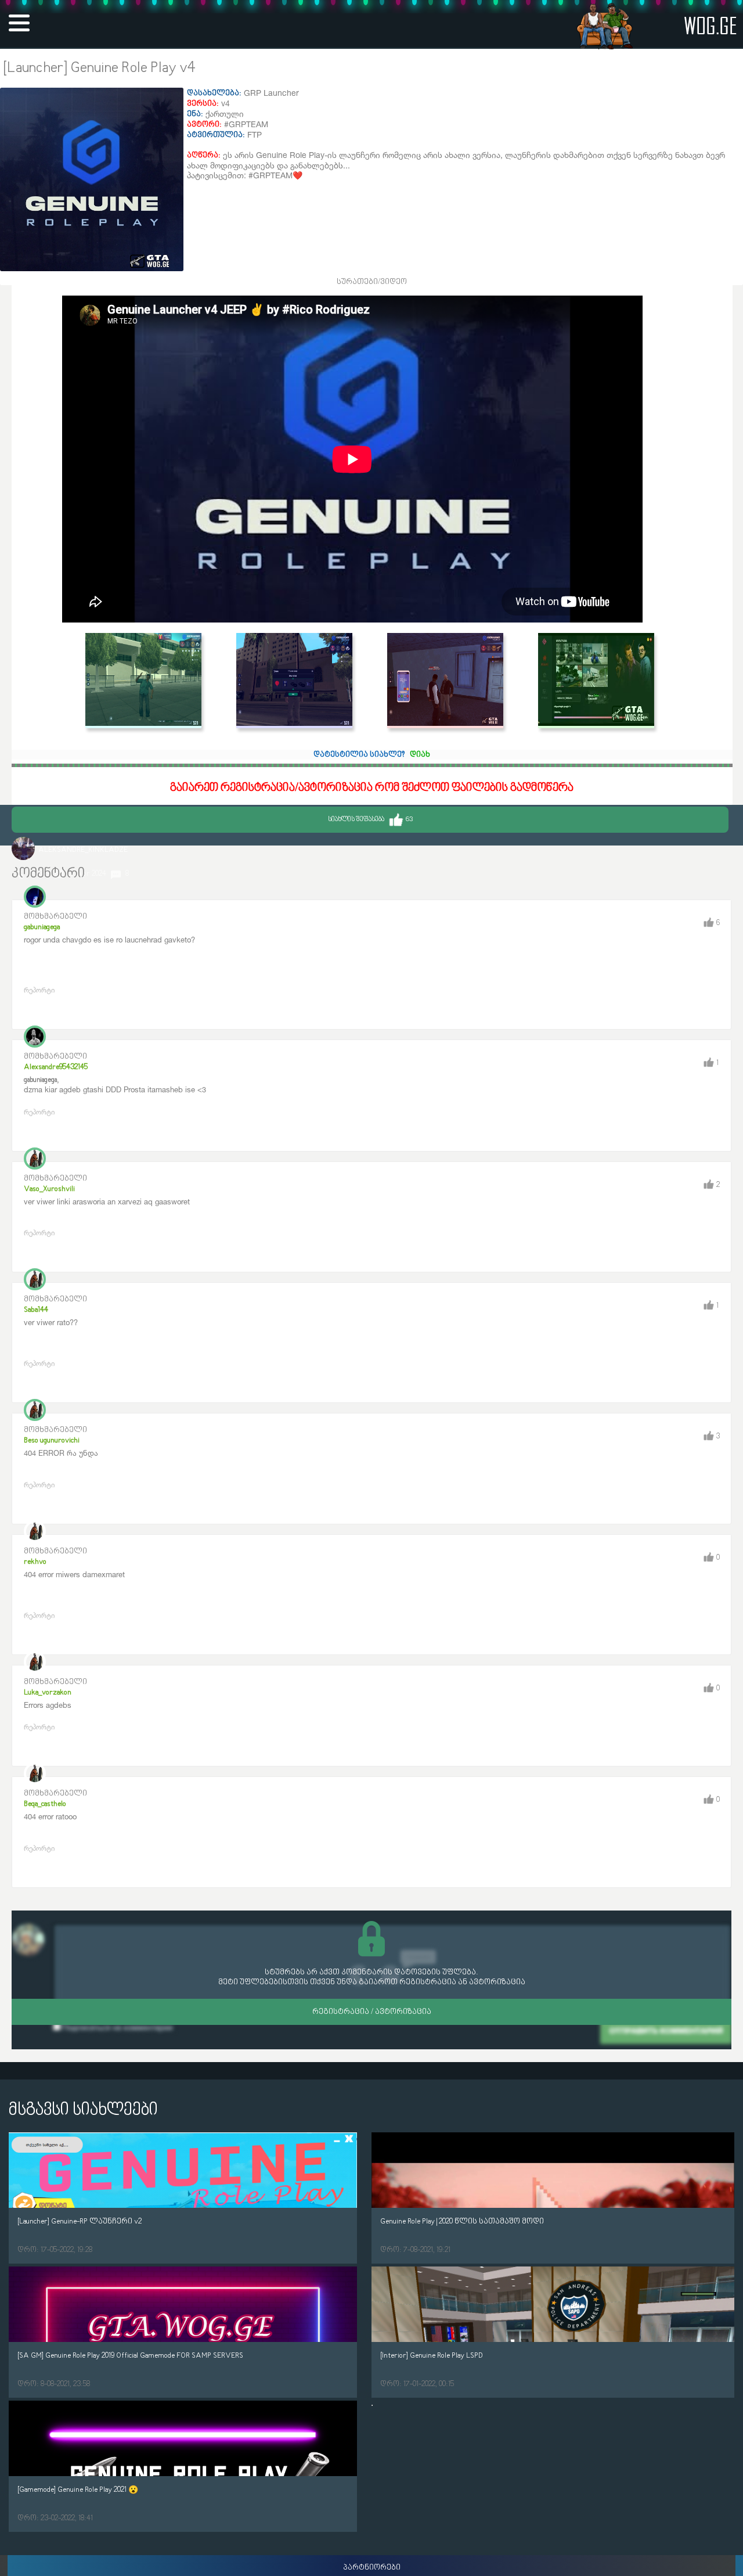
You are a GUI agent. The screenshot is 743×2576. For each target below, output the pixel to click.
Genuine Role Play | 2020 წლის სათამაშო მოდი (462, 2221)
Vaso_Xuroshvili (49, 1189)
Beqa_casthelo (45, 1804)
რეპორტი (39, 990)
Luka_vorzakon (48, 1692)
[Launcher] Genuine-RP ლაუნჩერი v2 (80, 2221)
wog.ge (710, 25)
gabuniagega (42, 927)
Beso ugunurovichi (52, 1440)
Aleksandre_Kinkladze (83, 850)
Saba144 (36, 1310)
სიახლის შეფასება (370, 820)
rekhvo (35, 1562)
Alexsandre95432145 (56, 1067)
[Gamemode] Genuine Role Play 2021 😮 (78, 2490)
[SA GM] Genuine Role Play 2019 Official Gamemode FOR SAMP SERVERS (130, 2356)
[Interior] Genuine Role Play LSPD (432, 2356)
